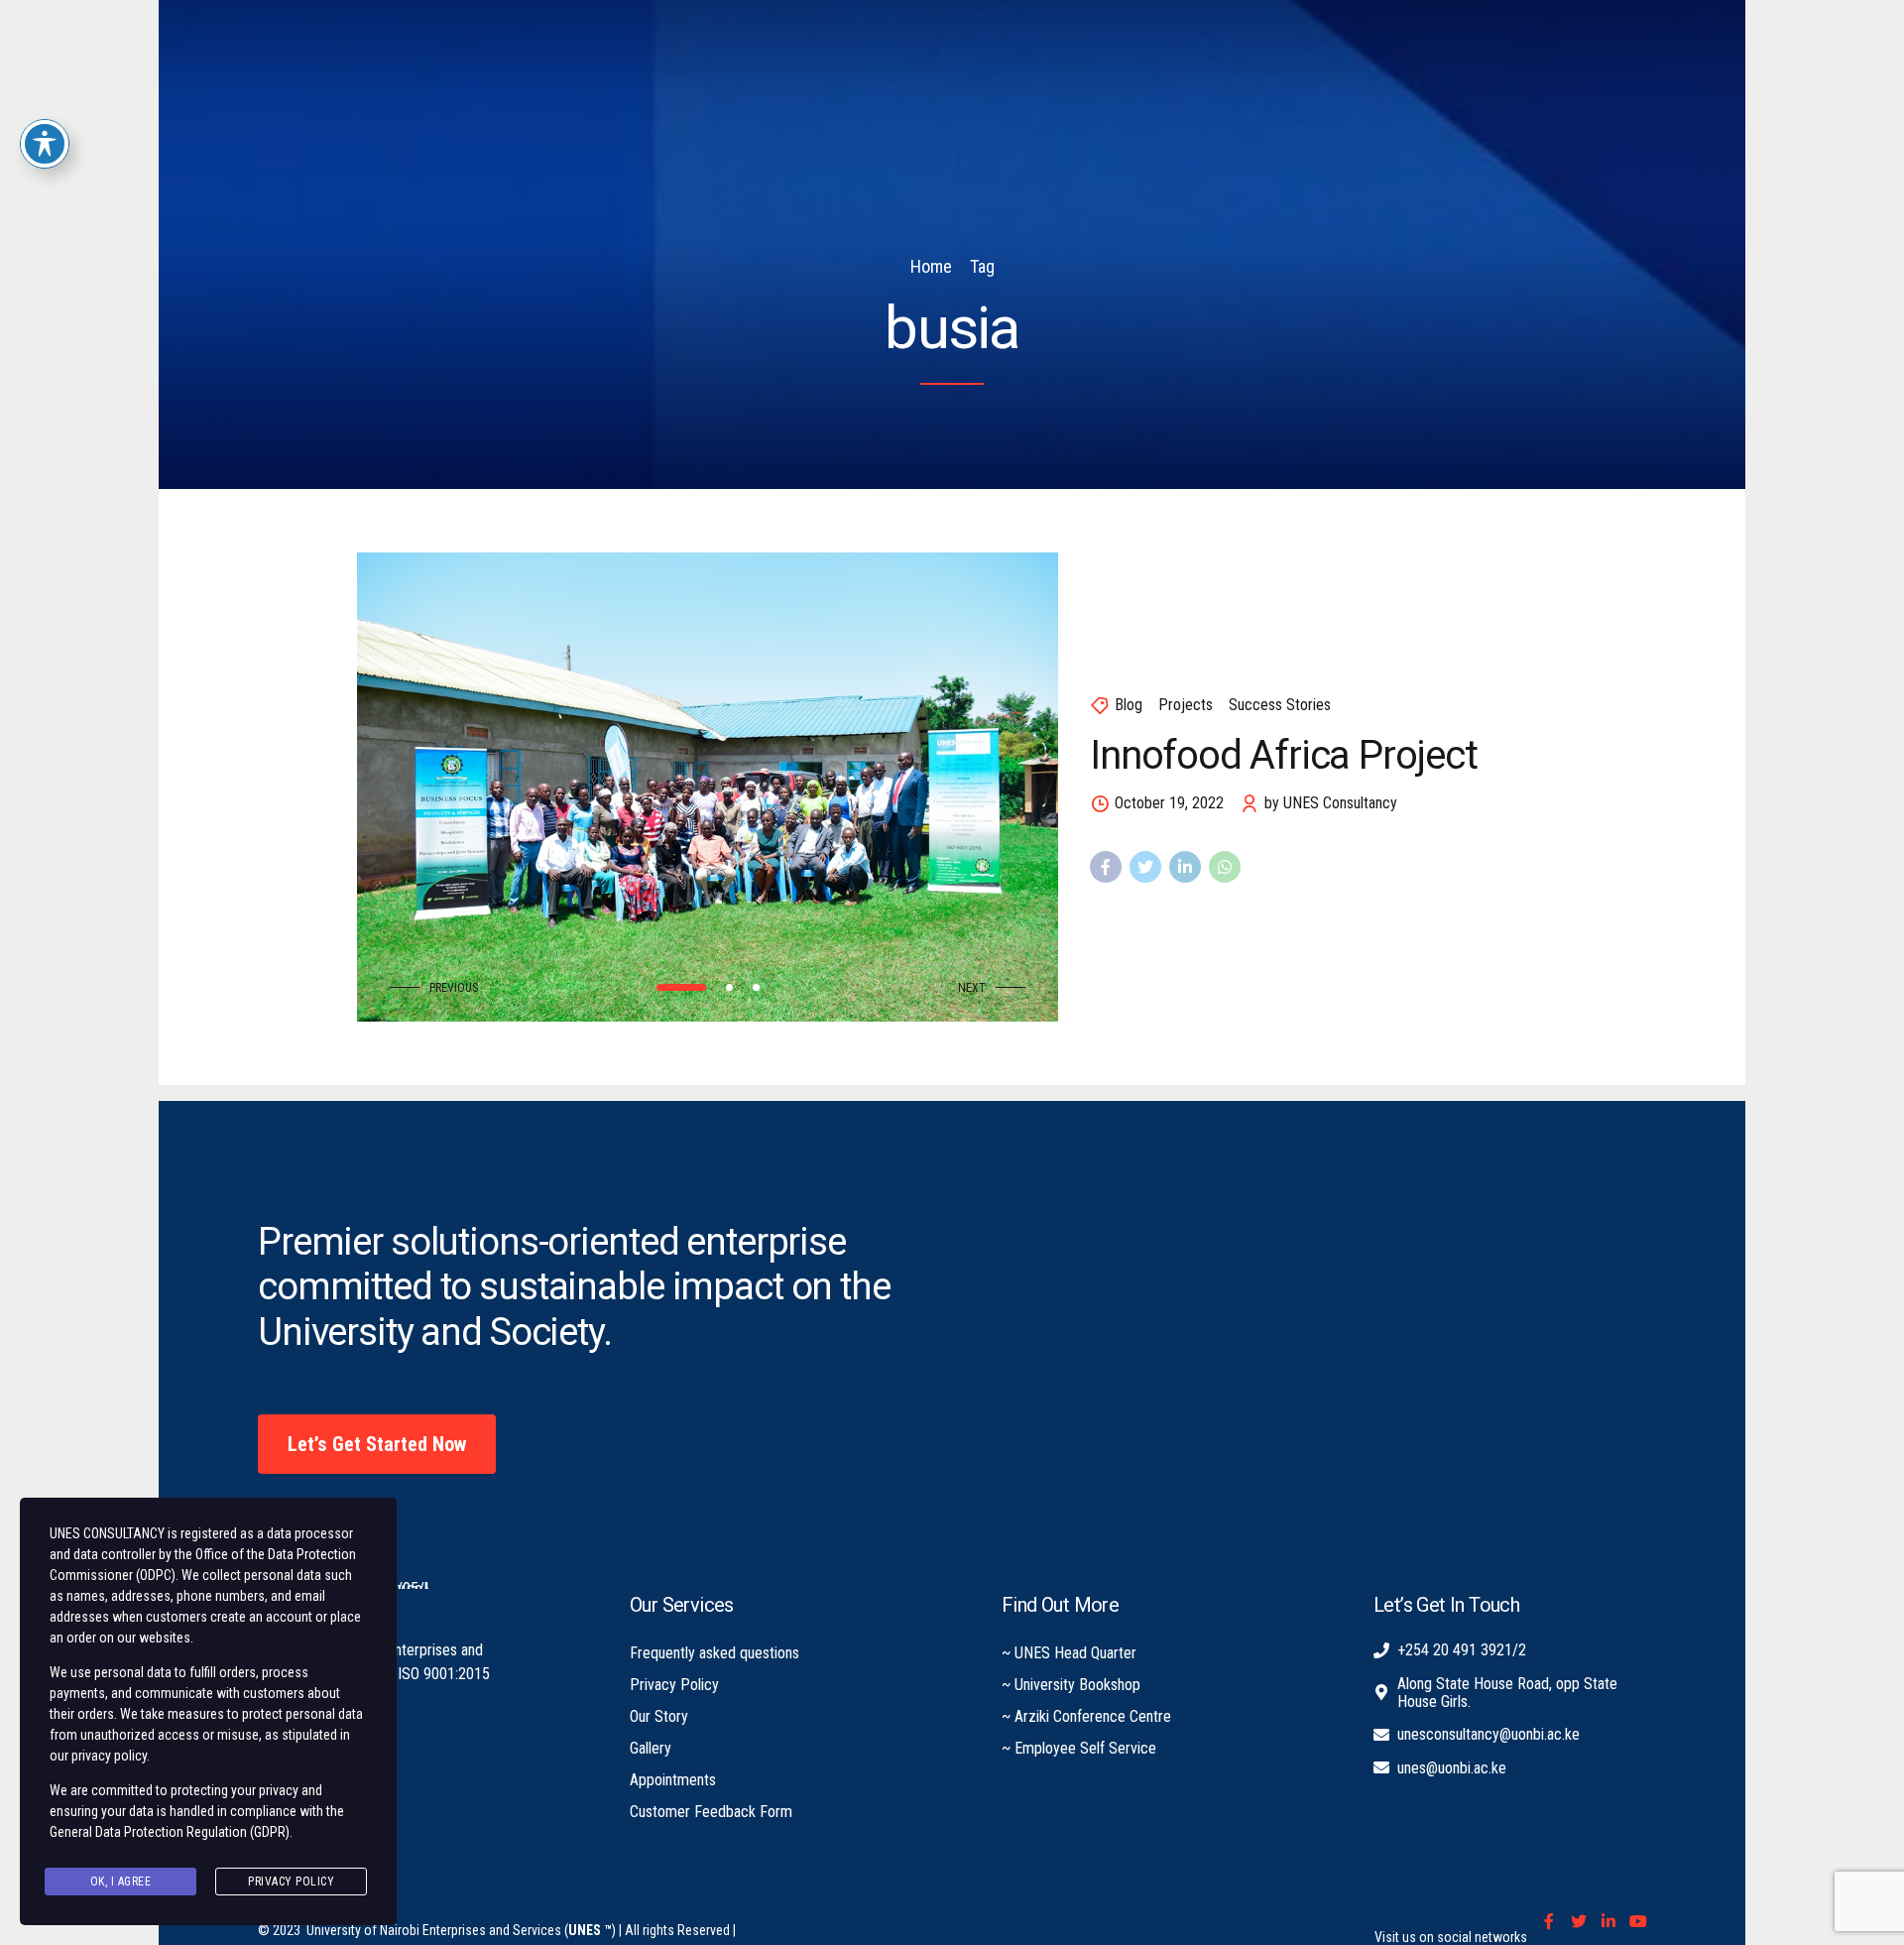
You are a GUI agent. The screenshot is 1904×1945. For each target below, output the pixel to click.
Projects (1186, 705)
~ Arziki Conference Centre (1086, 1716)
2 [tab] (729, 987)
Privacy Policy (674, 1685)
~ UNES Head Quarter (1069, 1653)
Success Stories (1280, 705)
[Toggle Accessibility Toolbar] (45, 144)
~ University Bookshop (1071, 1685)
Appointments (673, 1780)
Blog (1129, 705)
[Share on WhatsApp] (1225, 867)
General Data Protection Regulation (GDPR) (170, 1832)
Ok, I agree (121, 1882)
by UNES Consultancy (1331, 803)
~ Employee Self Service (1079, 1748)
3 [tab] (756, 987)
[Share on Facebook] (1106, 867)
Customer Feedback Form (711, 1812)
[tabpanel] (708, 787)
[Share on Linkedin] (1185, 867)
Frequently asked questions (714, 1653)
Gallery (651, 1748)
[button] (439, 988)
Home (931, 266)
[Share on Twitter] (1145, 867)
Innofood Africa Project (1283, 755)
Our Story (659, 1716)
